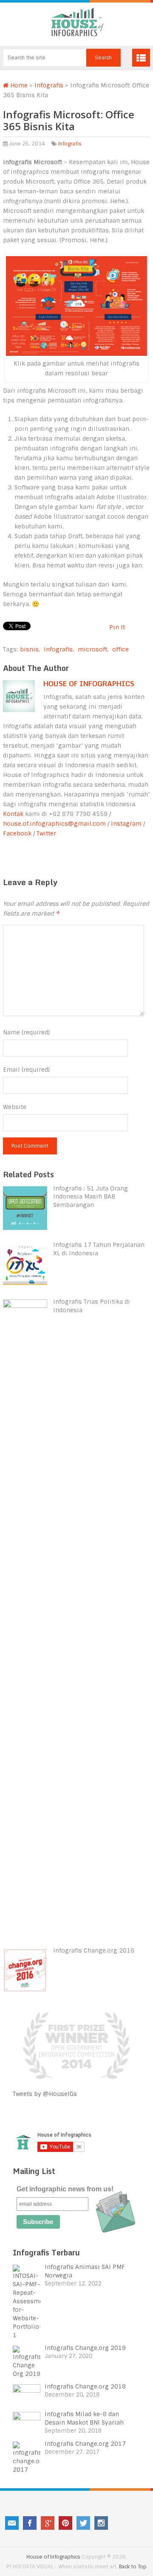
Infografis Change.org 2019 (85, 2348)
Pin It (117, 627)
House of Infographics (89, 684)
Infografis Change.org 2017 (85, 2444)
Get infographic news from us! (65, 2189)
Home (18, 85)
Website (15, 1107)
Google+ (48, 2523)
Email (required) (26, 1070)
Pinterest (65, 2523)
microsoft (92, 649)
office (120, 649)
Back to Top (133, 2567)
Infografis (49, 85)
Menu (141, 58)
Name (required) (26, 1032)
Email (12, 2523)
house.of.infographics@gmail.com (54, 824)
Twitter (46, 833)
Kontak (13, 814)
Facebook (17, 833)
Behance (119, 2523)
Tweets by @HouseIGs (45, 2094)
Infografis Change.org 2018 (85, 2386)
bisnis (29, 649)
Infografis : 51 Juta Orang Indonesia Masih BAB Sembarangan (91, 1197)
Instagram (126, 824)
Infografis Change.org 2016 (94, 1950)
